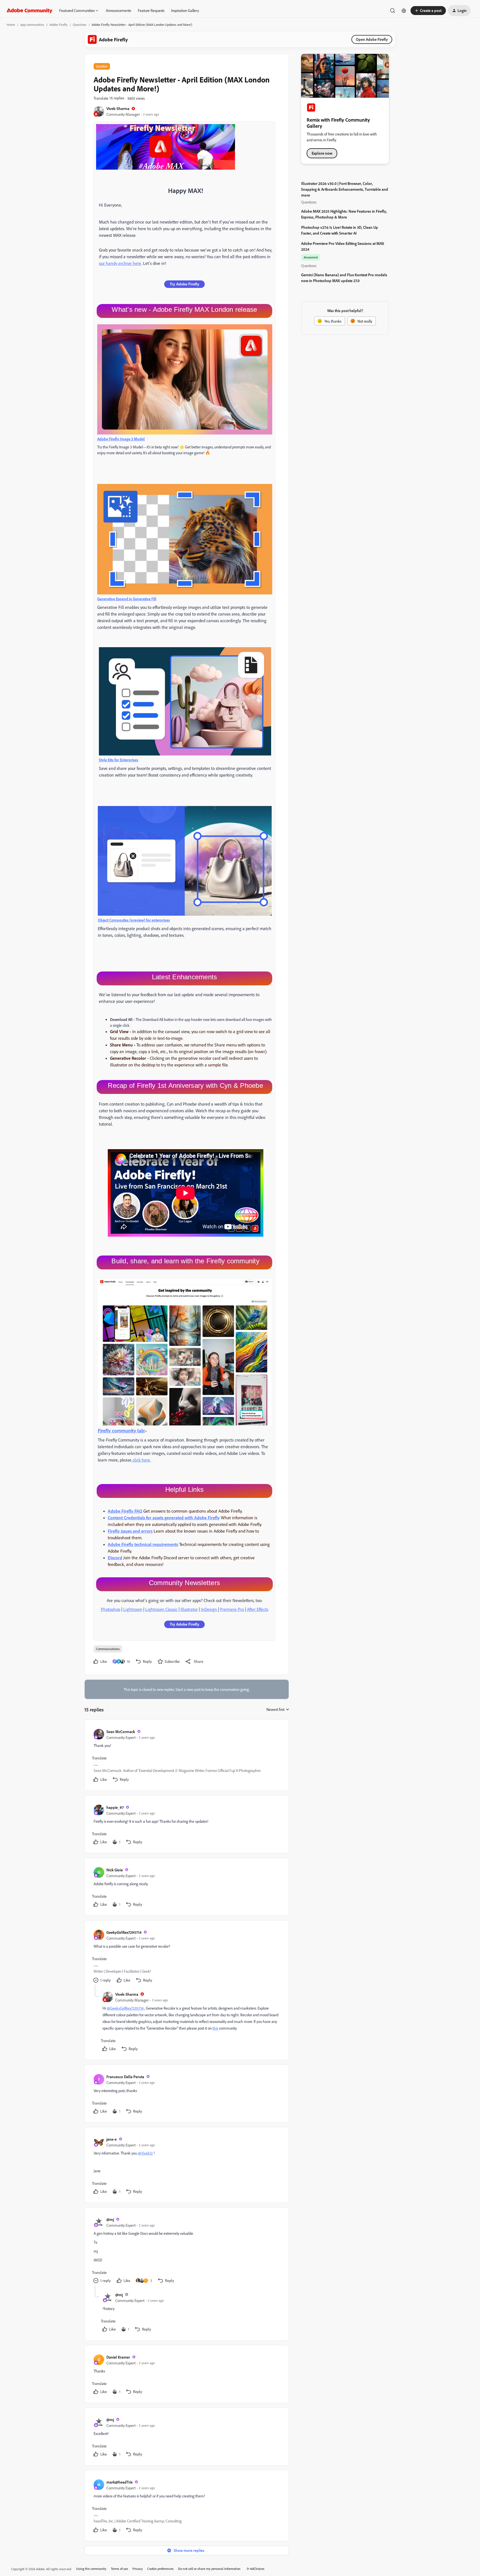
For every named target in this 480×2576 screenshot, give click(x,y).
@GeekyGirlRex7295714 (125, 2008)
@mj (110, 2219)
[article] (186, 1756)
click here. (141, 1460)
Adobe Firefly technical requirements (143, 1544)
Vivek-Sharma (118, 108)
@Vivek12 (145, 2153)
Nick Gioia (115, 1870)
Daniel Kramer (118, 2357)
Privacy (138, 2569)
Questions (80, 25)
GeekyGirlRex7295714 (124, 1932)
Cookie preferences (160, 2569)
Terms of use (119, 2569)
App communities (32, 25)
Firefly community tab (121, 1430)
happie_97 (115, 1807)
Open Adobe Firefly (372, 39)
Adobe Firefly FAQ (125, 1511)
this (215, 2028)
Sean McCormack (121, 1732)
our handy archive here (120, 263)
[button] (428, 11)
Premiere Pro (232, 1609)
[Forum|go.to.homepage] (30, 11)
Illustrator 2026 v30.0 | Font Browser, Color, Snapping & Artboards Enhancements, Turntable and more (345, 189)
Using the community (91, 2569)
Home (11, 25)
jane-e (112, 2139)
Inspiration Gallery (185, 10)
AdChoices (257, 2569)
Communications (108, 1649)
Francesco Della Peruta (125, 2077)
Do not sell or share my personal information (209, 2569)
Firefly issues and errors (130, 1531)
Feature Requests (151, 10)
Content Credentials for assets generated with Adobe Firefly (164, 1518)
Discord (115, 1558)
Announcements (118, 10)
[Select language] (404, 11)
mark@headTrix (119, 2482)
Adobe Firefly (58, 25)
